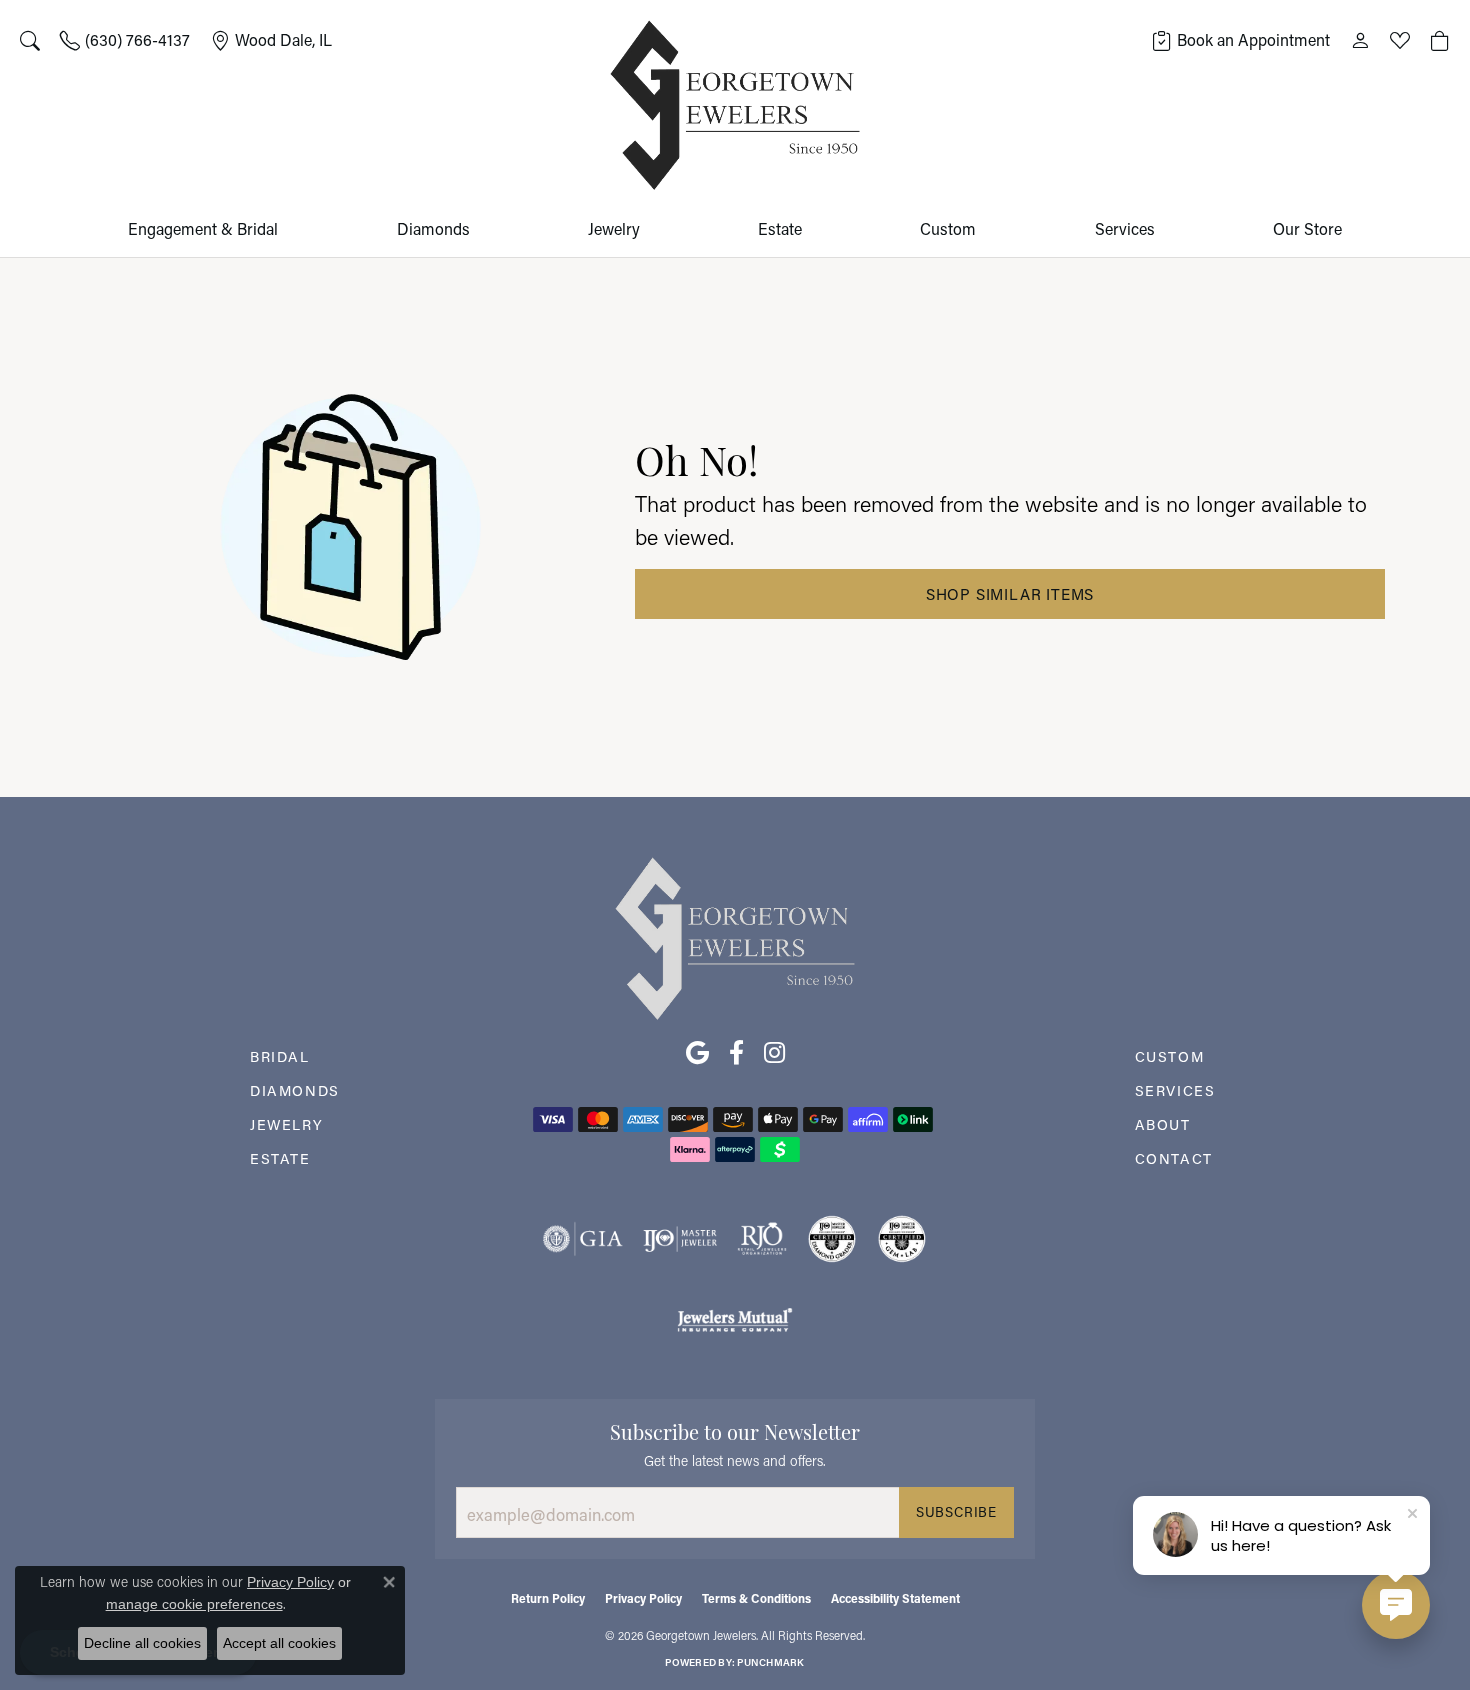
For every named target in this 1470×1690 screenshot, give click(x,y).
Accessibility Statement (895, 1598)
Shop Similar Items (1010, 594)
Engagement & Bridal (203, 228)
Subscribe (956, 1512)
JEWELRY (286, 1124)
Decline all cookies (142, 1643)
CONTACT (1174, 1158)
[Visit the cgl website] (902, 1239)
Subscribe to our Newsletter (735, 1430)
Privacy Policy (643, 1598)
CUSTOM (1170, 1056)
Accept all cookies (279, 1643)
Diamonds (433, 228)
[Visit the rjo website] (762, 1239)
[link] (125, 40)
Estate (780, 228)
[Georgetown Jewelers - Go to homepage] (735, 936)
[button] (30, 40)
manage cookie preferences (194, 1604)
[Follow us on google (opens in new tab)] (697, 1053)
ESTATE (280, 1158)
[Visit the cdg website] (832, 1239)
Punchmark (770, 1662)
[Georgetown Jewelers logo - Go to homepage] (735, 105)
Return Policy (548, 1598)
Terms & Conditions (756, 1598)
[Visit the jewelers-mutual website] (734, 1319)
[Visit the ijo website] (680, 1239)
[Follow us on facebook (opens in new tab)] (736, 1053)
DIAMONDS (295, 1090)
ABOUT (1163, 1124)
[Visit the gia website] (583, 1239)
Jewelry (614, 228)
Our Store (1307, 228)
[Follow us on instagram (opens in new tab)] (774, 1053)
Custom (948, 228)
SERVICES (1175, 1090)
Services (1125, 228)
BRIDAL (280, 1056)
